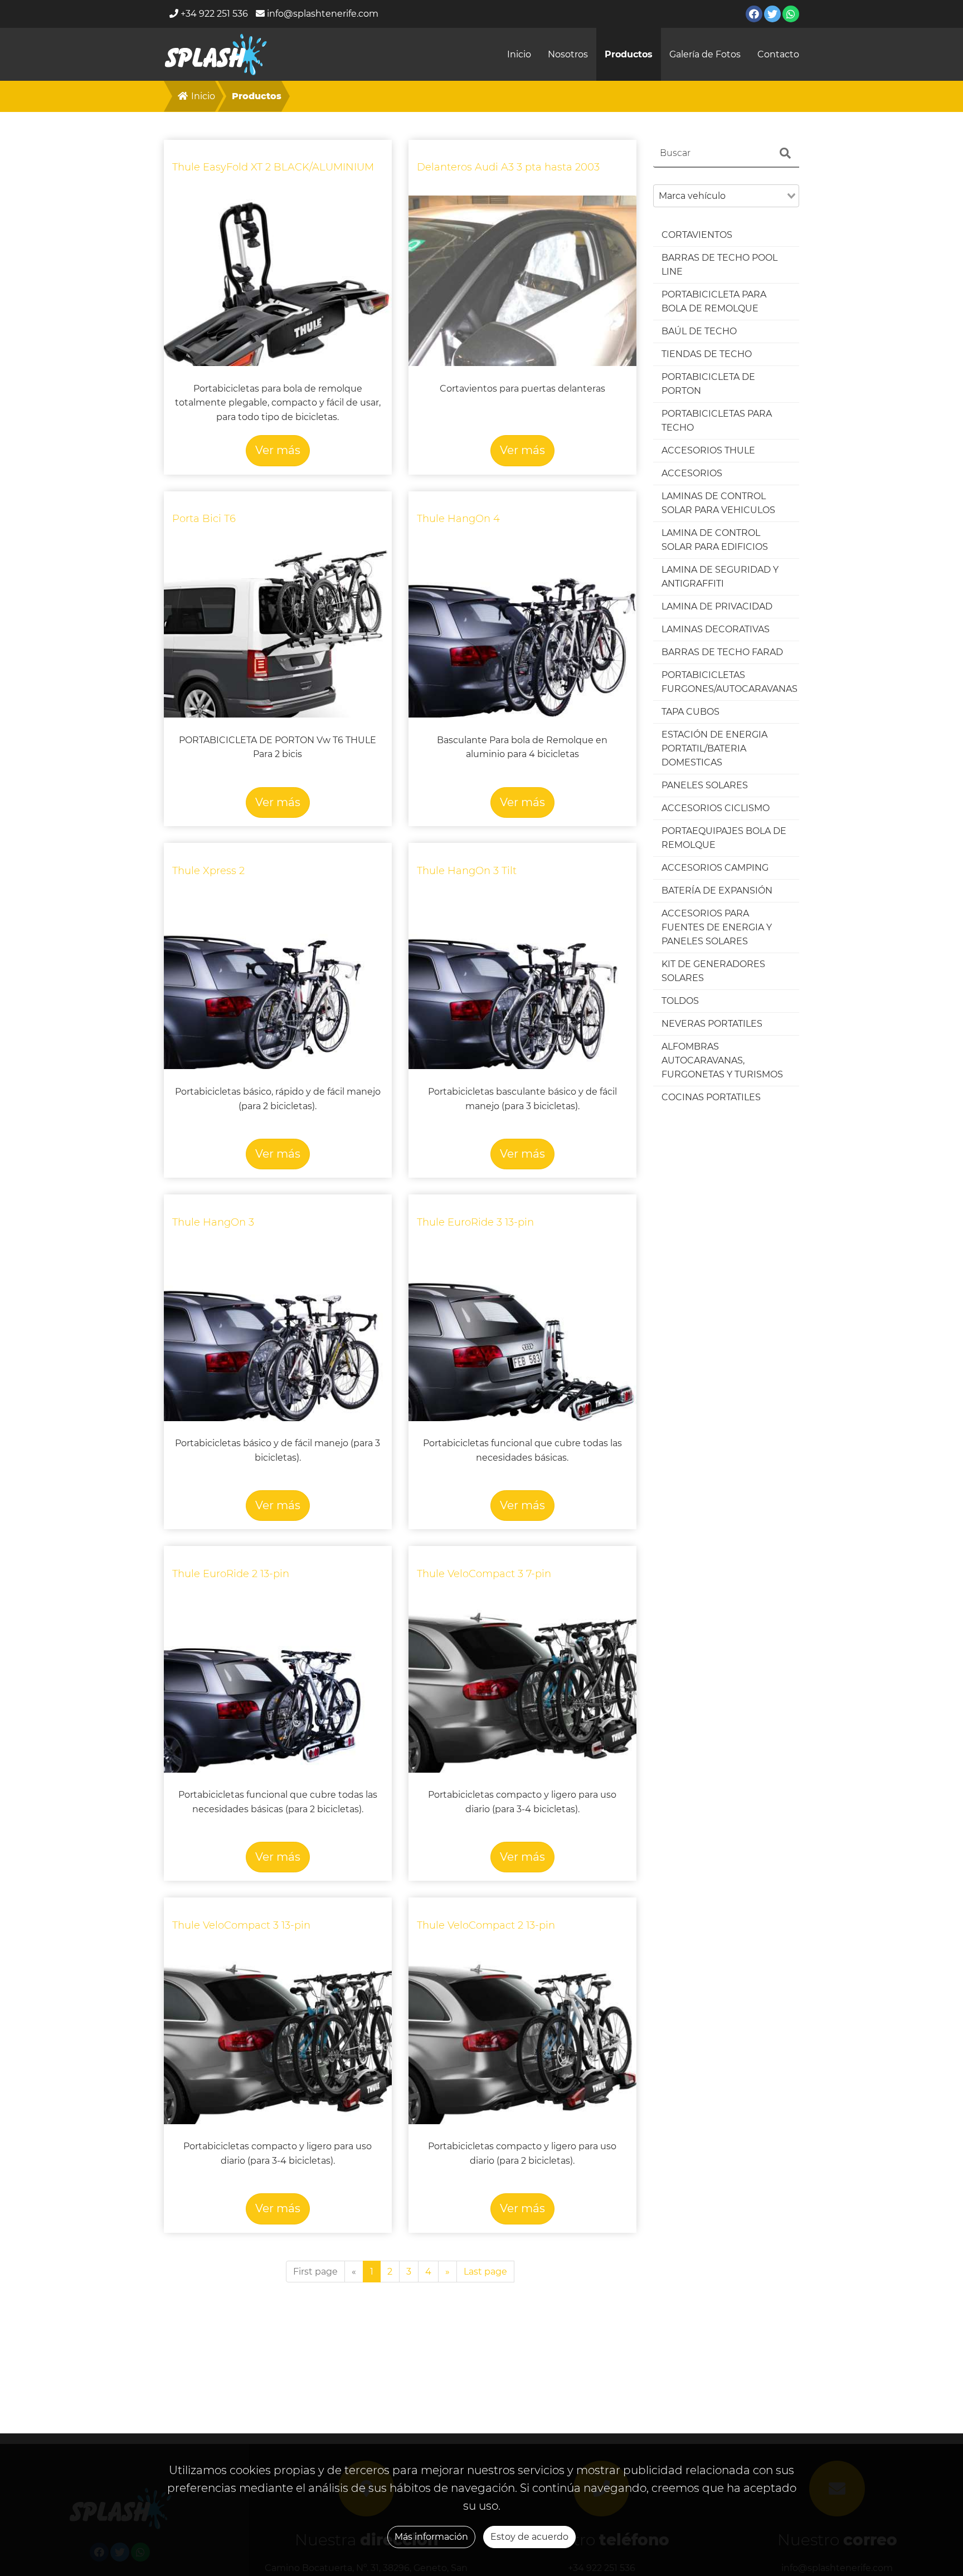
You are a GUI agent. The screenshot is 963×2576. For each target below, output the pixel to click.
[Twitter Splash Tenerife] (772, 14)
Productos (629, 54)
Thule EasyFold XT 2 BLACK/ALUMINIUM (273, 167)
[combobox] (726, 196)
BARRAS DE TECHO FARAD (722, 652)
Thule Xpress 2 (208, 871)
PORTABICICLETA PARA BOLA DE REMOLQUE (714, 301)
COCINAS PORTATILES (711, 1097)
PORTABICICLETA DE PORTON (708, 384)
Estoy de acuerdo (529, 2537)
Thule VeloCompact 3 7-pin (484, 1574)
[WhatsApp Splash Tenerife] (791, 14)
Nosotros (568, 54)
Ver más (278, 450)
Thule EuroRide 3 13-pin (475, 1222)
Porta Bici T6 (204, 519)
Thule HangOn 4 (458, 519)
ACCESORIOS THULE (708, 450)
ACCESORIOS (692, 473)
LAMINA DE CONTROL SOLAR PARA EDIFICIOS (715, 540)
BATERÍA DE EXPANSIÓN (717, 891)
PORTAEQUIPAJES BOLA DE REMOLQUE (724, 838)
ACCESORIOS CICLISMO (716, 808)
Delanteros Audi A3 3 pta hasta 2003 (508, 167)
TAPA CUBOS (690, 712)
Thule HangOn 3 (213, 1222)
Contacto (778, 54)
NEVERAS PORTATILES (712, 1024)
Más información (431, 2537)
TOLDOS (680, 1001)
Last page (485, 2272)
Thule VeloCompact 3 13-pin (241, 1925)
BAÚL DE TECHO (699, 331)
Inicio (519, 54)
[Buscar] (785, 153)
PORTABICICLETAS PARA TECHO (717, 421)
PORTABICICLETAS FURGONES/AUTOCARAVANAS (729, 682)
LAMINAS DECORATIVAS (716, 629)
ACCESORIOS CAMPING (715, 868)
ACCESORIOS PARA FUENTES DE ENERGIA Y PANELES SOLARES (717, 927)
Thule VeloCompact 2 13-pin (486, 1925)
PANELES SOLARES (705, 785)
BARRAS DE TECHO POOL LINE (719, 265)
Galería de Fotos (705, 54)
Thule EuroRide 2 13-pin (231, 1574)
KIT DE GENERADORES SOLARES (713, 971)
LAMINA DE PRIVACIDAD (717, 606)
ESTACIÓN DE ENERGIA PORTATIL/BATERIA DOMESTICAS (714, 748)
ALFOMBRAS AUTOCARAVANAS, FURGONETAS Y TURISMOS (722, 1060)
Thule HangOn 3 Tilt (467, 871)
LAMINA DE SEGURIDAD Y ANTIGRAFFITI (720, 577)
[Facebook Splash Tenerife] (754, 14)
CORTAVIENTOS (697, 235)
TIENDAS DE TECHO (707, 354)
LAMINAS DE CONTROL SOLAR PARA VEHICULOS (718, 503)
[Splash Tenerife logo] (216, 54)
